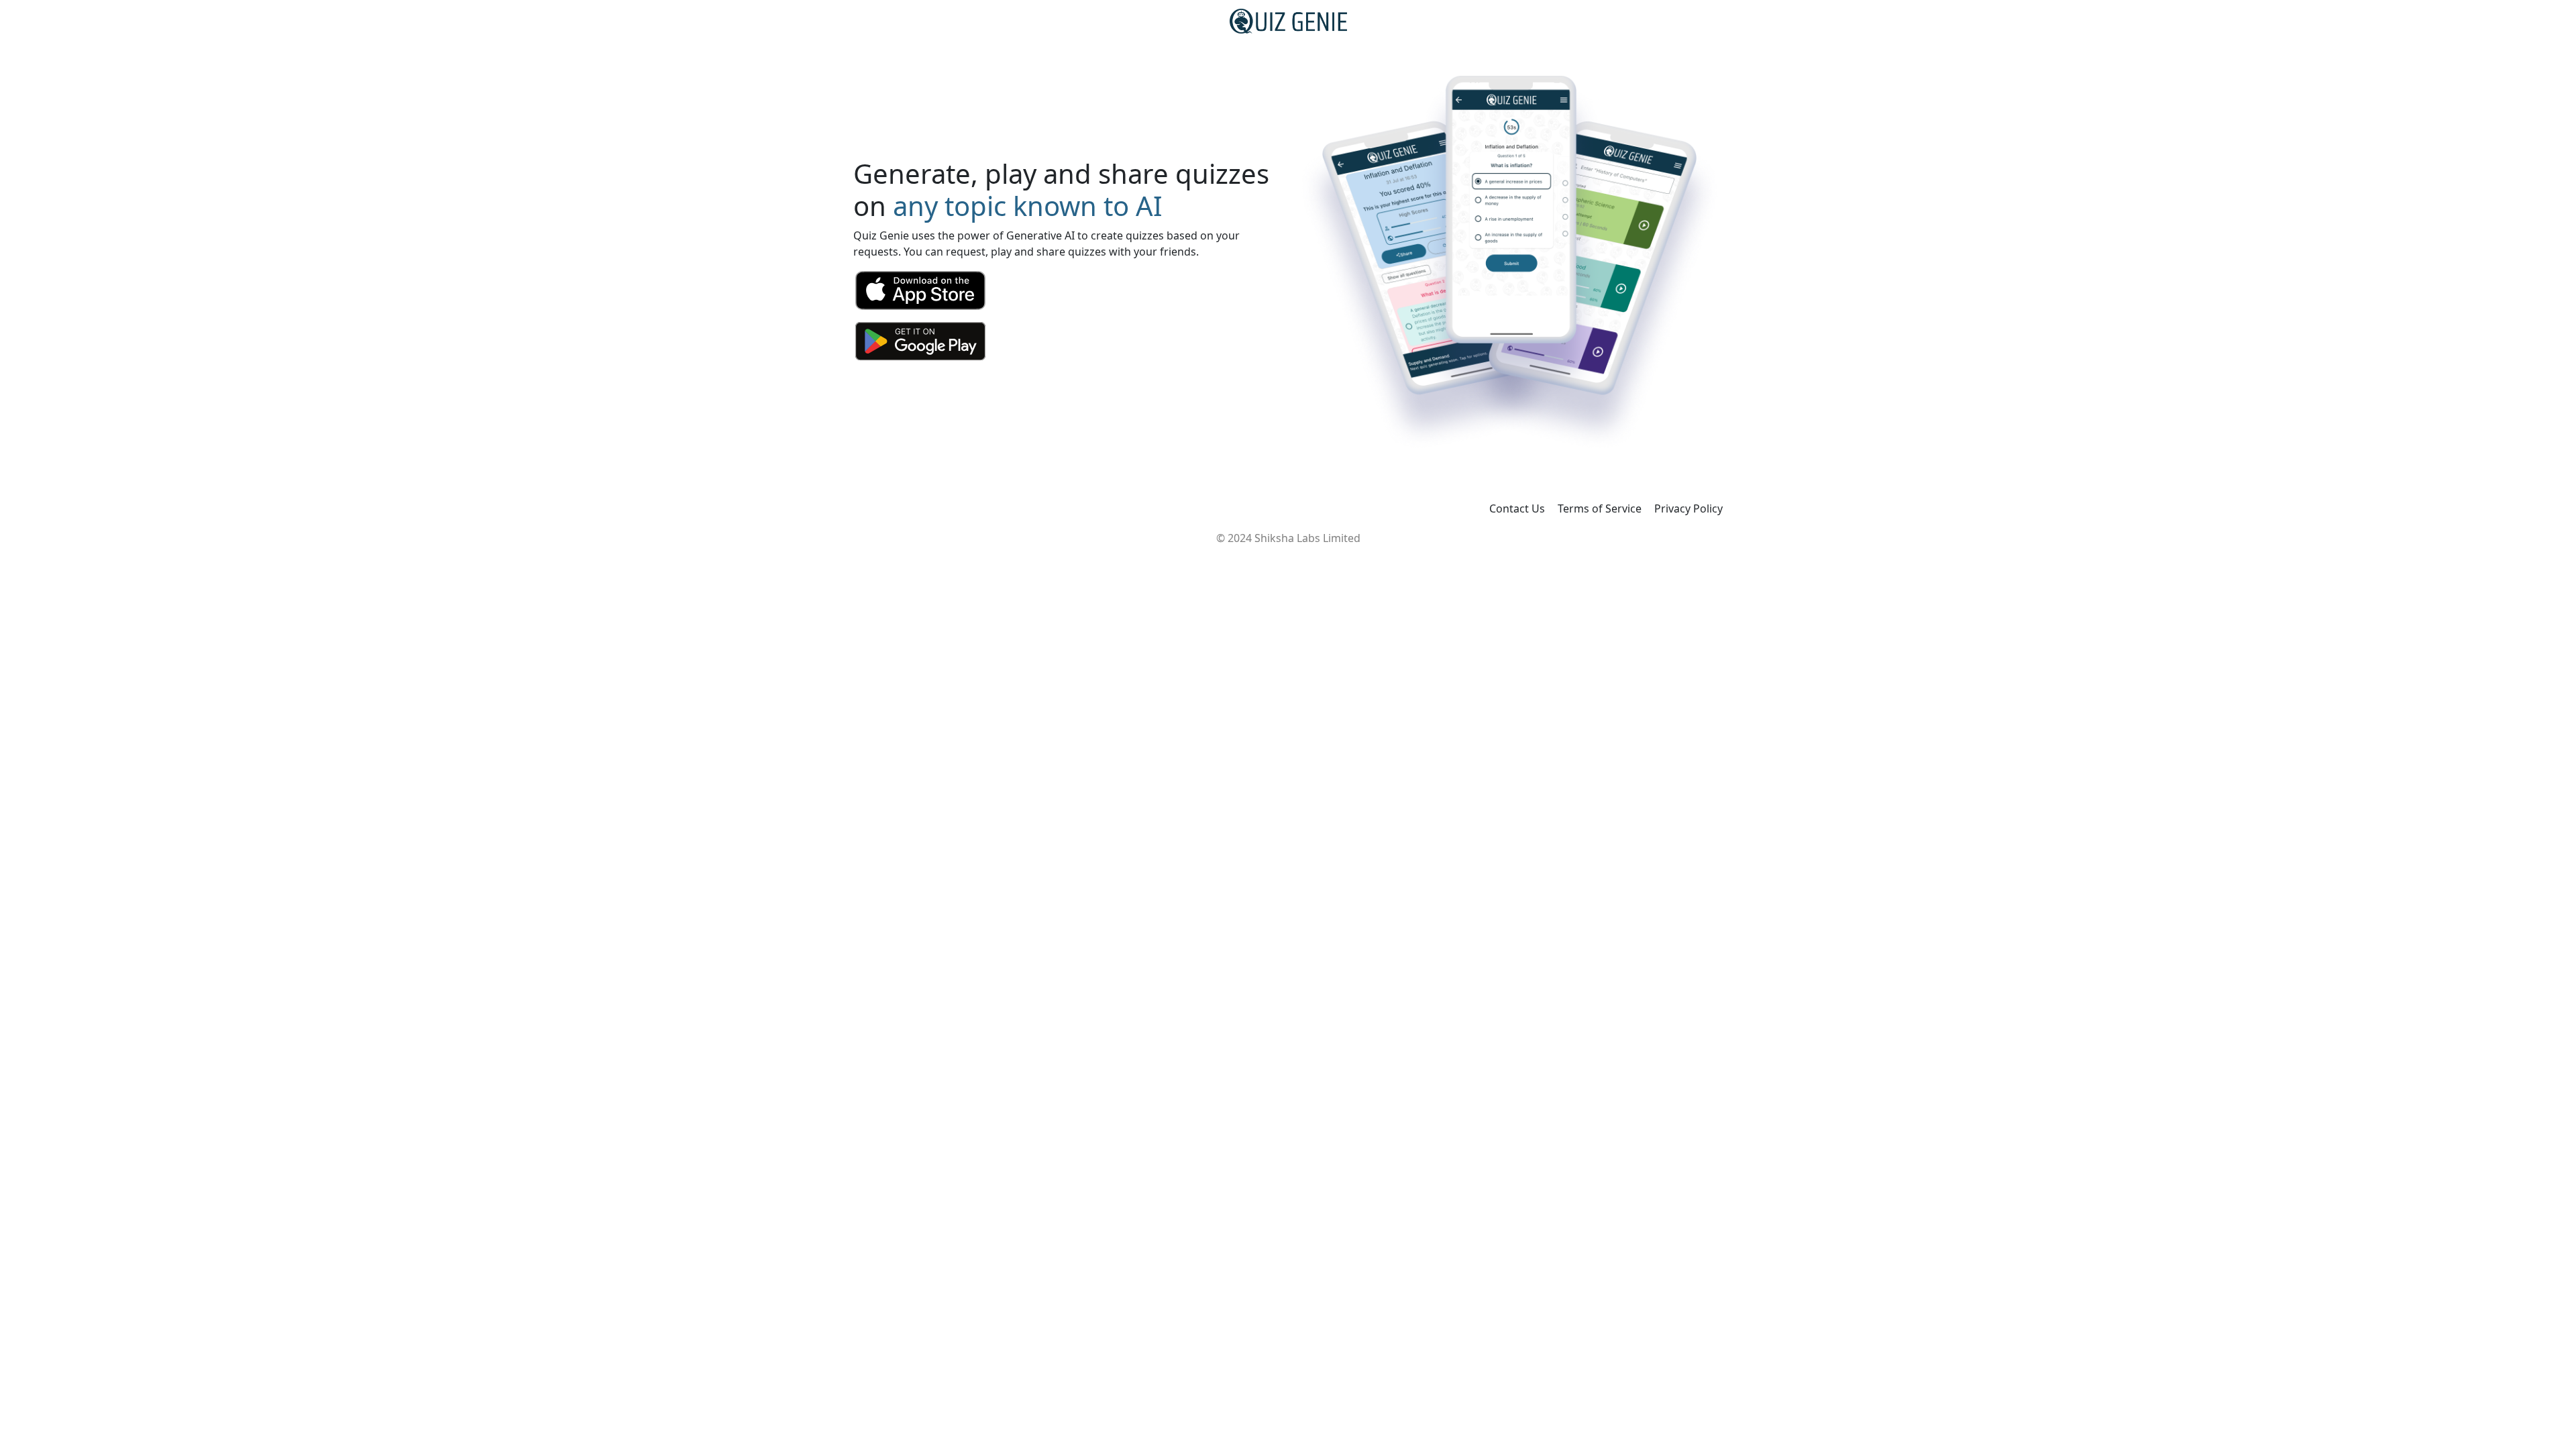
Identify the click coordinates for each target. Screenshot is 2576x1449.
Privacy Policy (1688, 508)
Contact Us (1517, 508)
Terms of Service (1600, 508)
